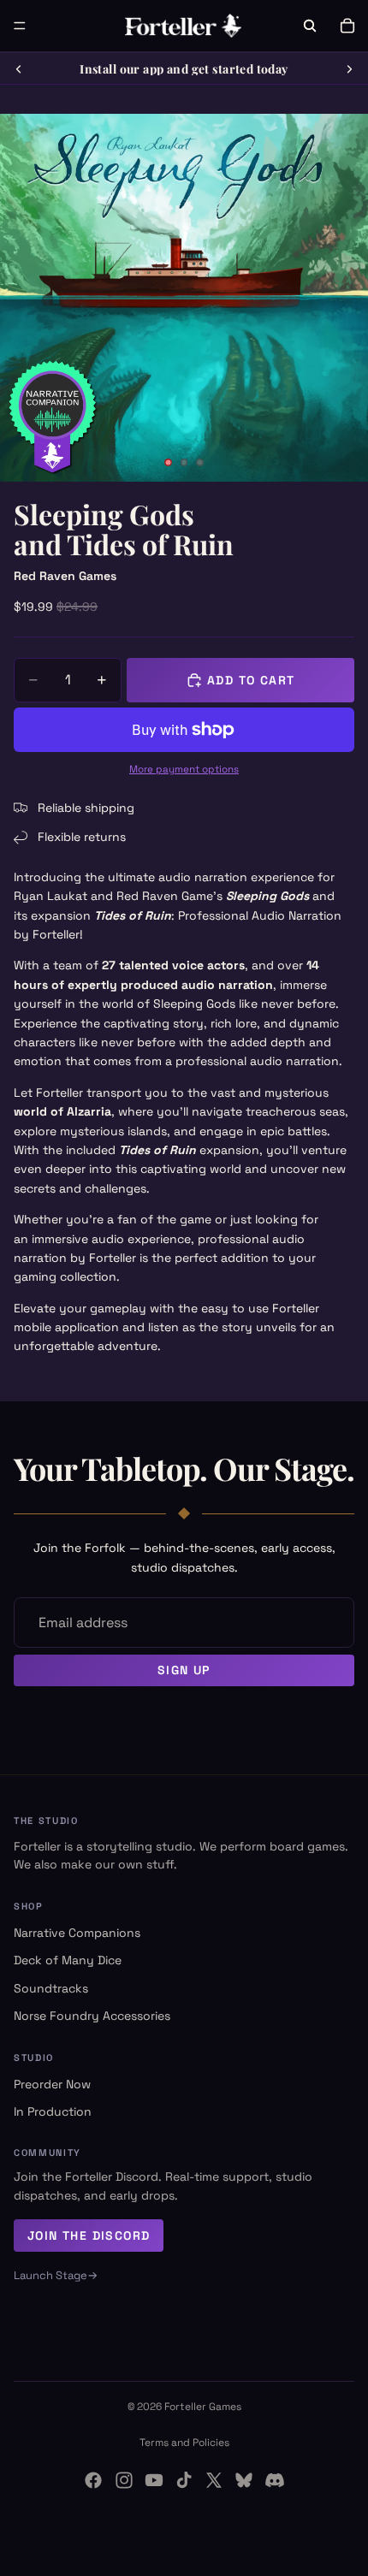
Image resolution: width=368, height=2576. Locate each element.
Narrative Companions (77, 1933)
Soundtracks (51, 1988)
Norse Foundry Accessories (92, 2016)
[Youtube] (154, 2480)
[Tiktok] (184, 2480)
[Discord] (275, 2480)
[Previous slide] (19, 69)
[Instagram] (124, 2480)
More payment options (184, 769)
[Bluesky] (244, 2480)
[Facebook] (93, 2480)
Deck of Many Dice (68, 1960)
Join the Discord (89, 2235)
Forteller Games (203, 2407)
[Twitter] (214, 2480)
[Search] (310, 26)
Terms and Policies (184, 2443)
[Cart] (347, 26)
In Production (53, 2111)
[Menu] (20, 26)
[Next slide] (349, 69)
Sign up (184, 1670)
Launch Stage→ (56, 2275)
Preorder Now (52, 2084)
